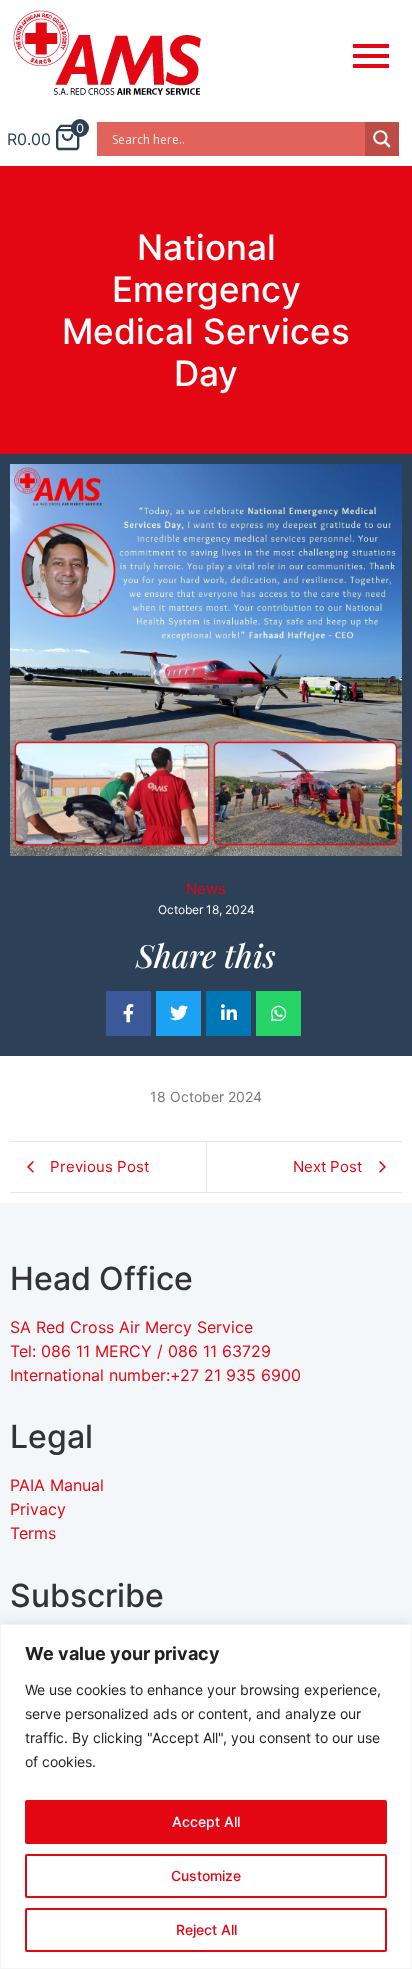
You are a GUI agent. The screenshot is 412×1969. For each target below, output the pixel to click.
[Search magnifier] (382, 139)
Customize (206, 1875)
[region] (206, 1796)
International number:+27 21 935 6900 (155, 1375)
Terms (33, 1533)
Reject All (206, 1929)
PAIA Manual (57, 1485)
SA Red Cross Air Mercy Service (131, 1327)
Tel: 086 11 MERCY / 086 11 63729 (143, 1351)
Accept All (206, 1821)
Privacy (38, 1509)
